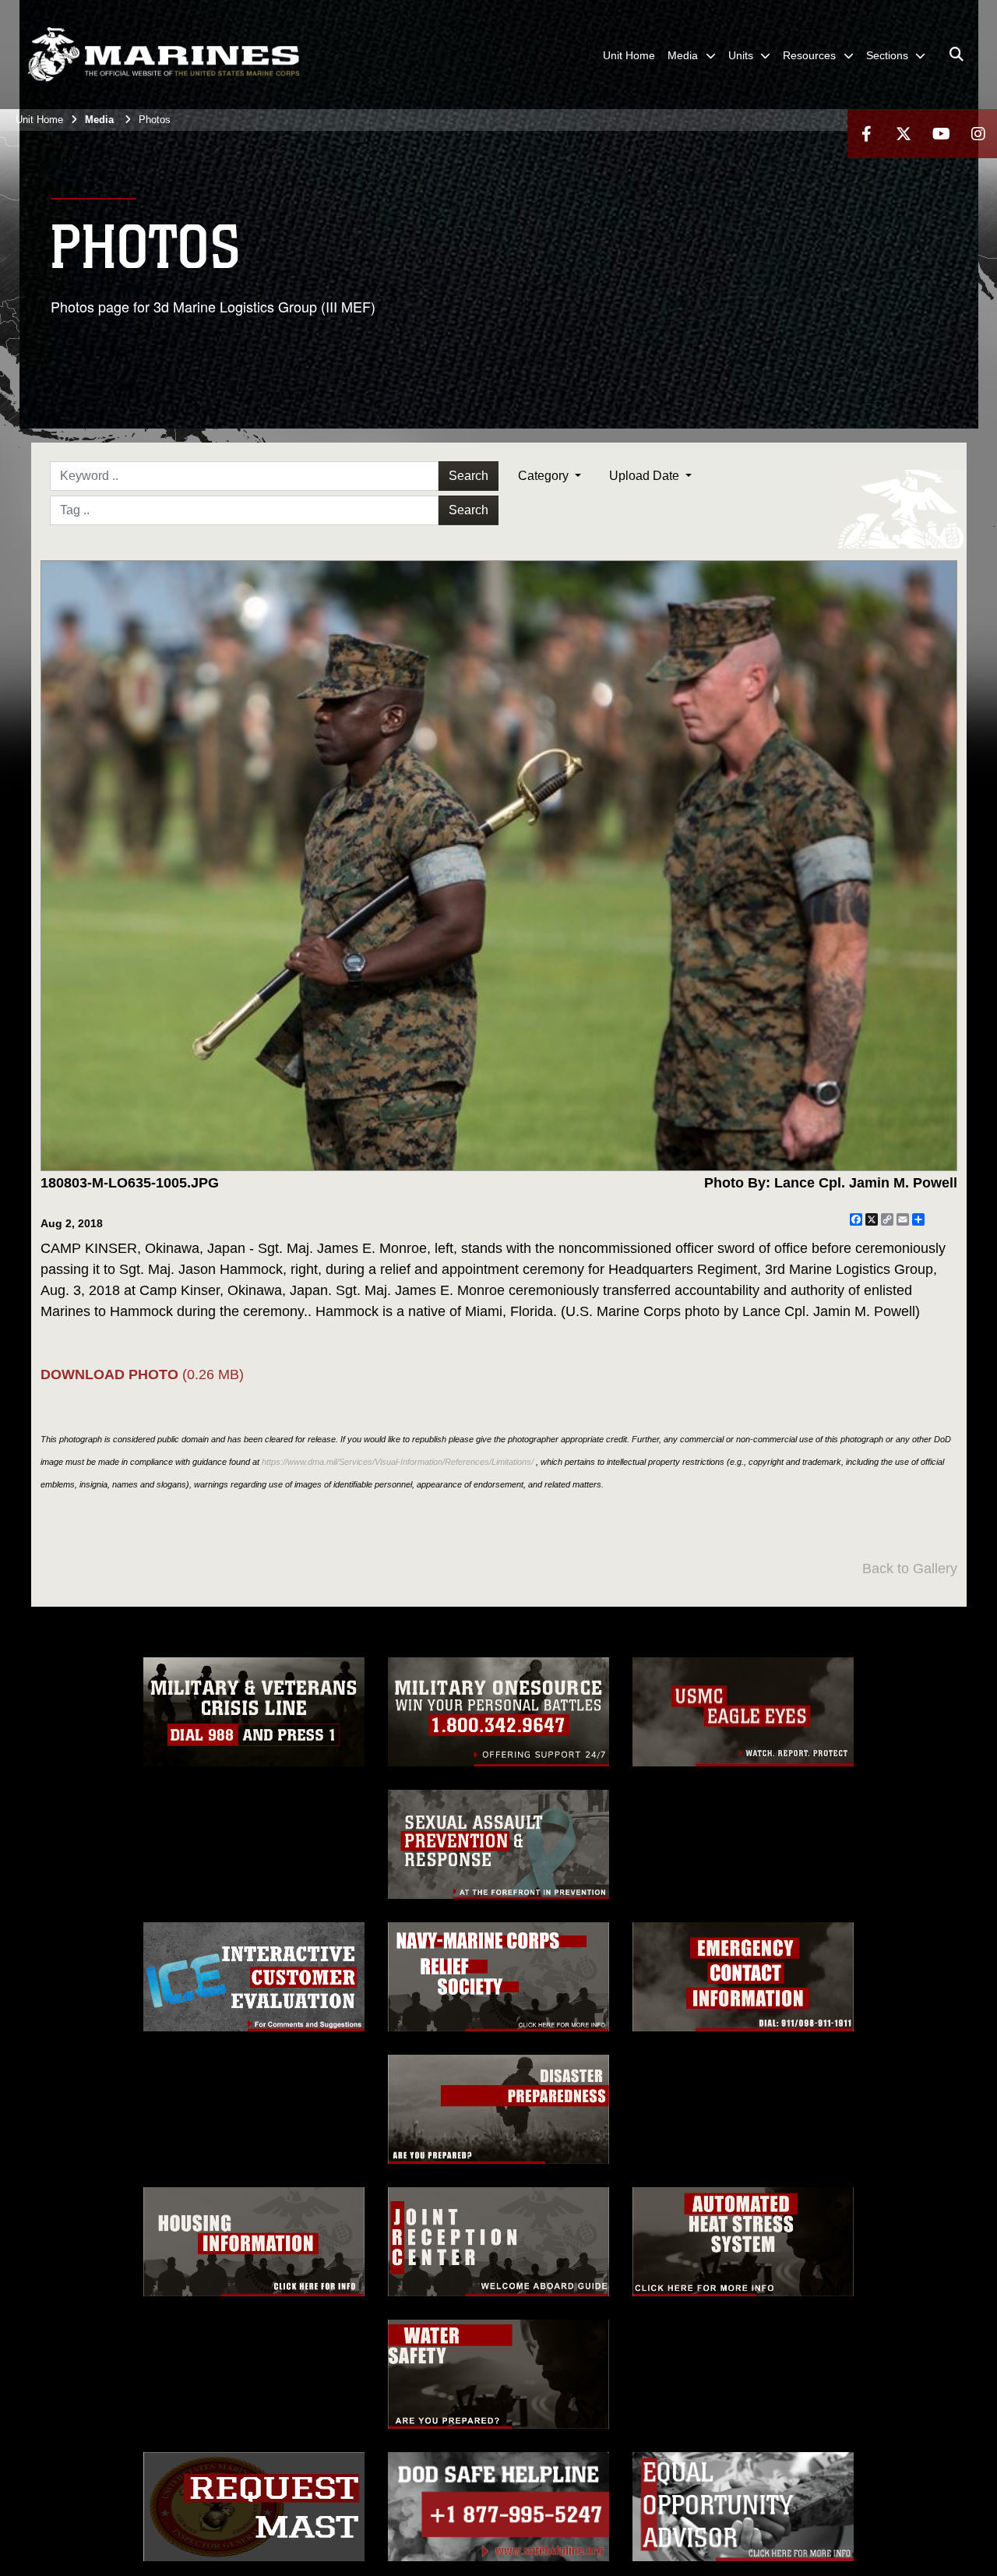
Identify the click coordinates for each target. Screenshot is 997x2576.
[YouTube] (941, 134)
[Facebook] (866, 134)
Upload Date (646, 476)
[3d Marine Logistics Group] (164, 55)
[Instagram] (978, 134)
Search (469, 476)
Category (545, 476)
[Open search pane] (956, 55)
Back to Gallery (910, 1569)
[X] (904, 134)
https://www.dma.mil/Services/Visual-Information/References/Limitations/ (398, 1462)
